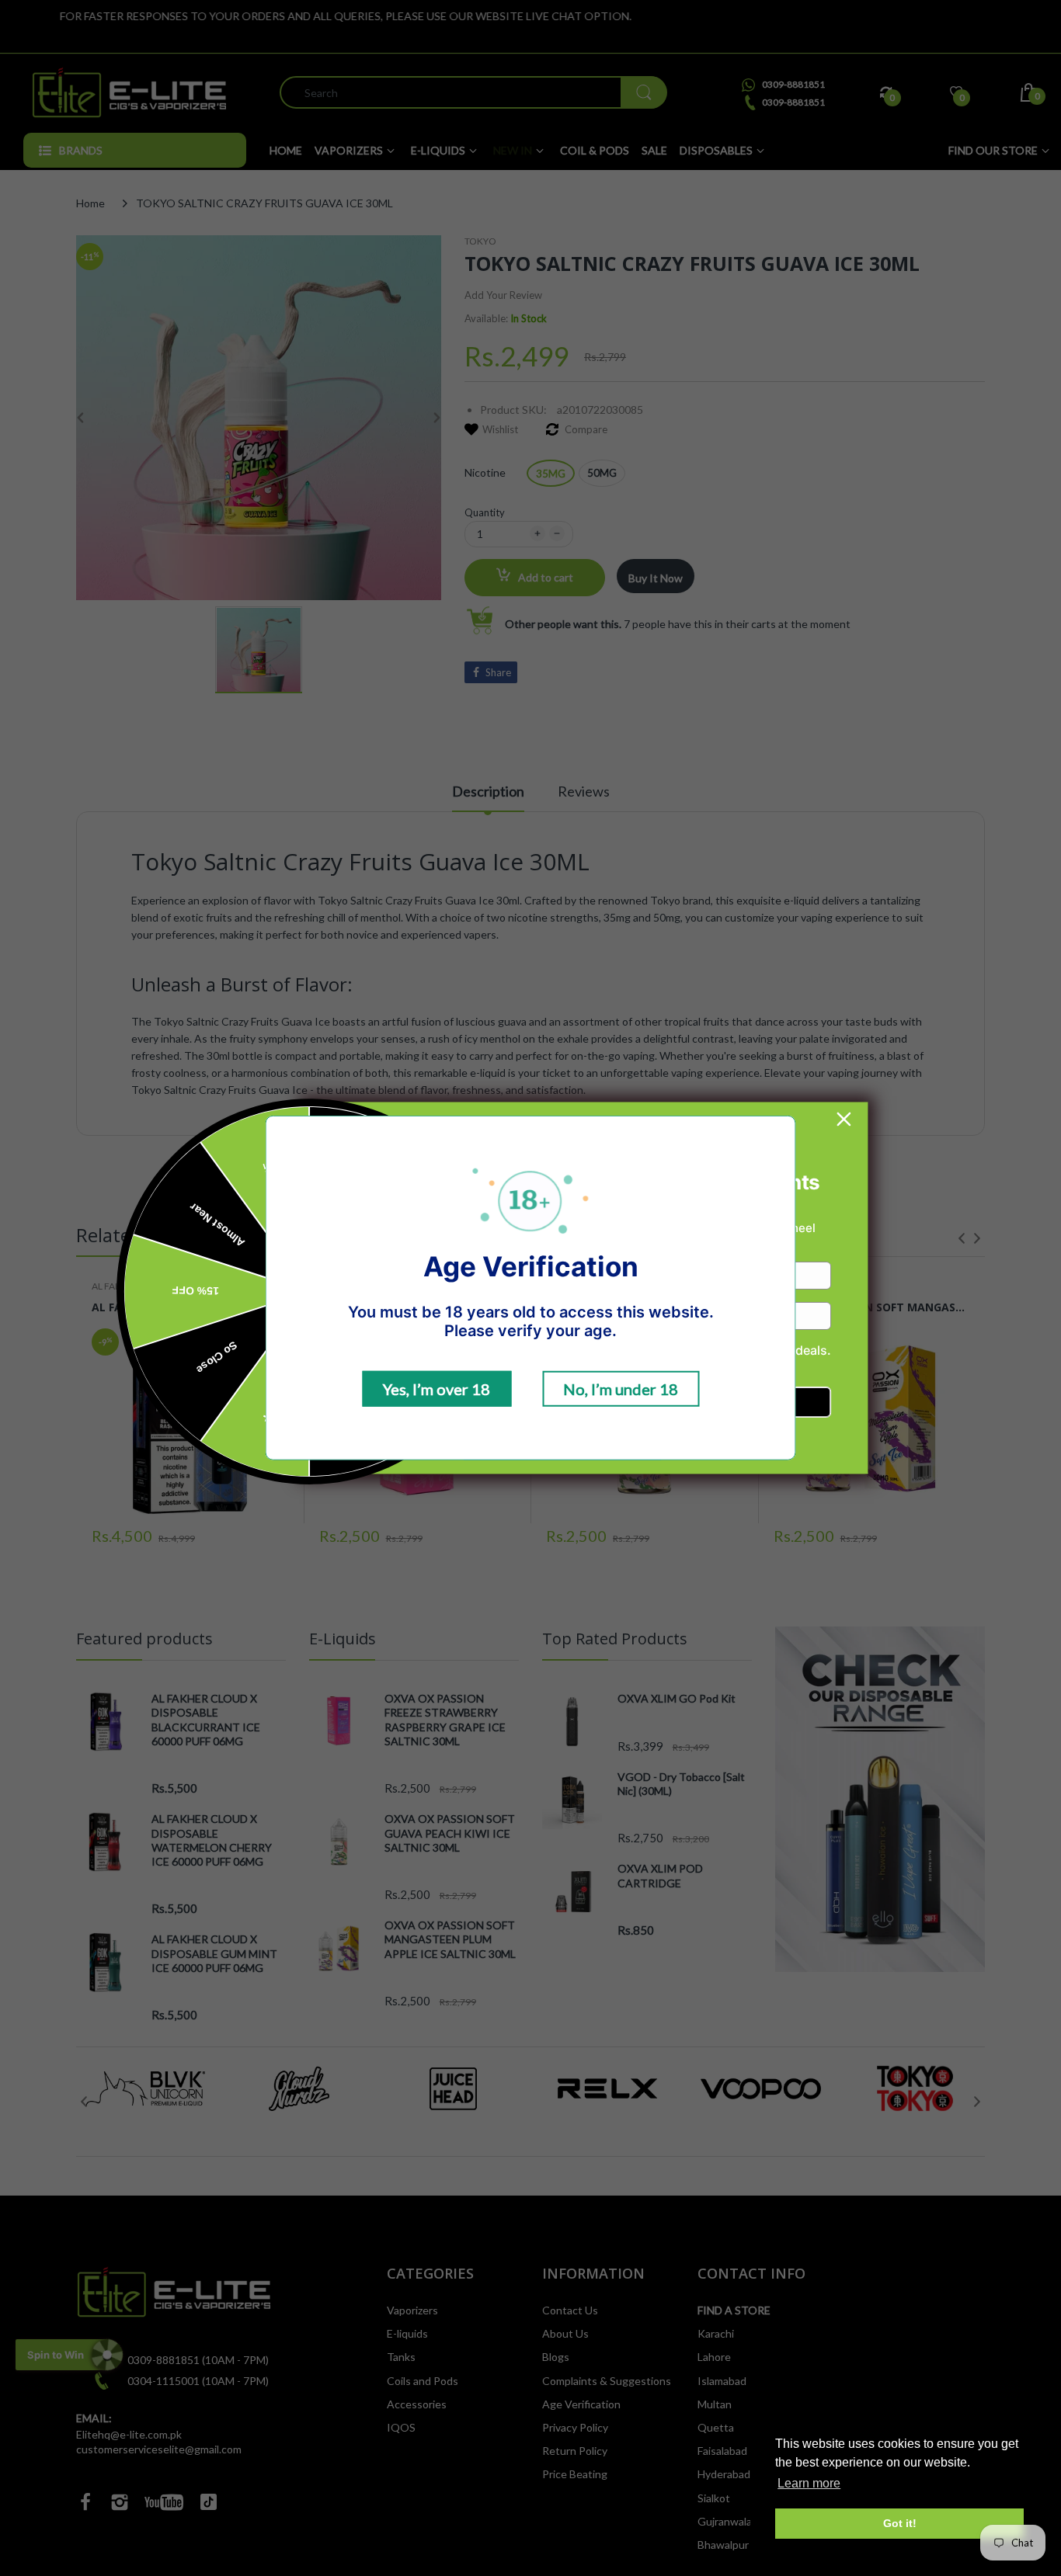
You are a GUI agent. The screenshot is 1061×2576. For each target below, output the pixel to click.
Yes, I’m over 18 (437, 1389)
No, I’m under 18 (621, 1389)
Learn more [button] (809, 2483)
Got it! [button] (900, 2523)
